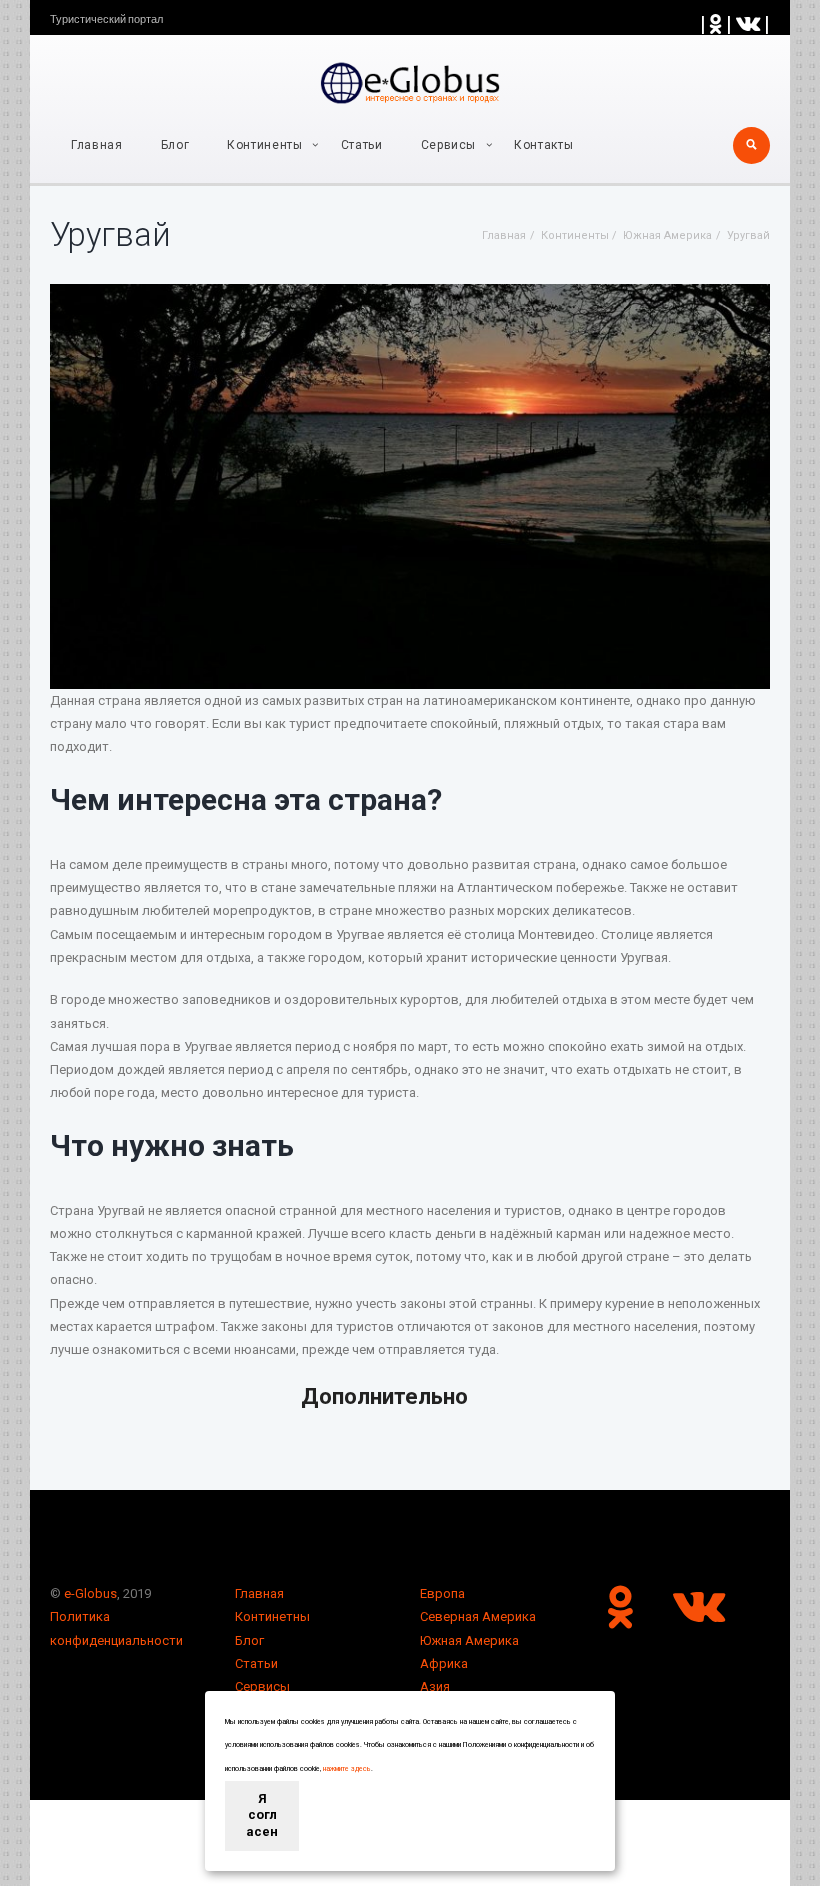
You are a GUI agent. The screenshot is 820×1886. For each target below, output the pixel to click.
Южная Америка (469, 1640)
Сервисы (262, 1686)
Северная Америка (478, 1616)
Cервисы (449, 145)
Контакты (543, 145)
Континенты (265, 145)
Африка (444, 1663)
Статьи (362, 145)
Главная (97, 145)
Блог (175, 145)
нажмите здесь (347, 1769)
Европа (442, 1593)
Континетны (272, 1616)
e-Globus (90, 1593)
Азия (435, 1686)
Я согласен (262, 1815)
